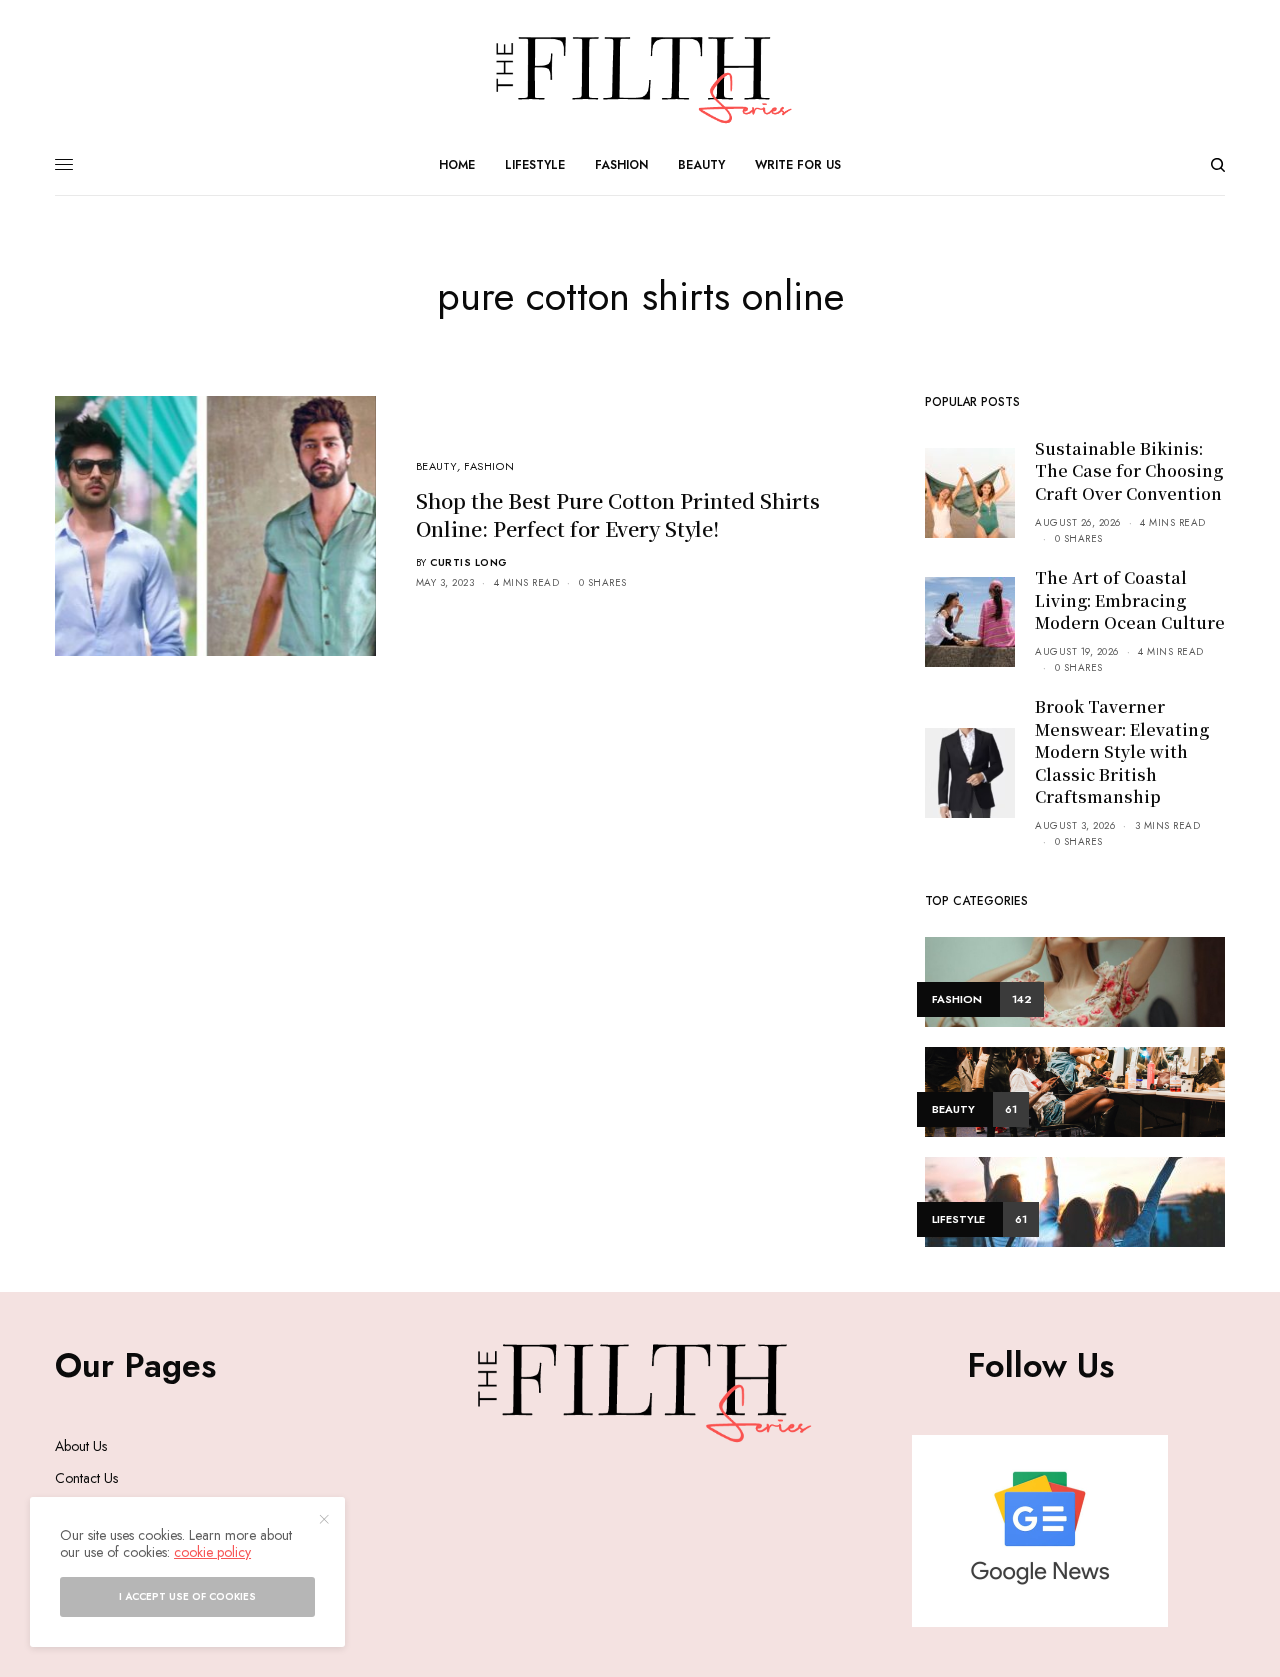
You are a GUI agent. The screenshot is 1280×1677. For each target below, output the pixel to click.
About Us (81, 1446)
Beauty (436, 466)
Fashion (489, 466)
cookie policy (212, 1552)
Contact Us (86, 1478)
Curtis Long (469, 562)
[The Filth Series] (640, 80)
